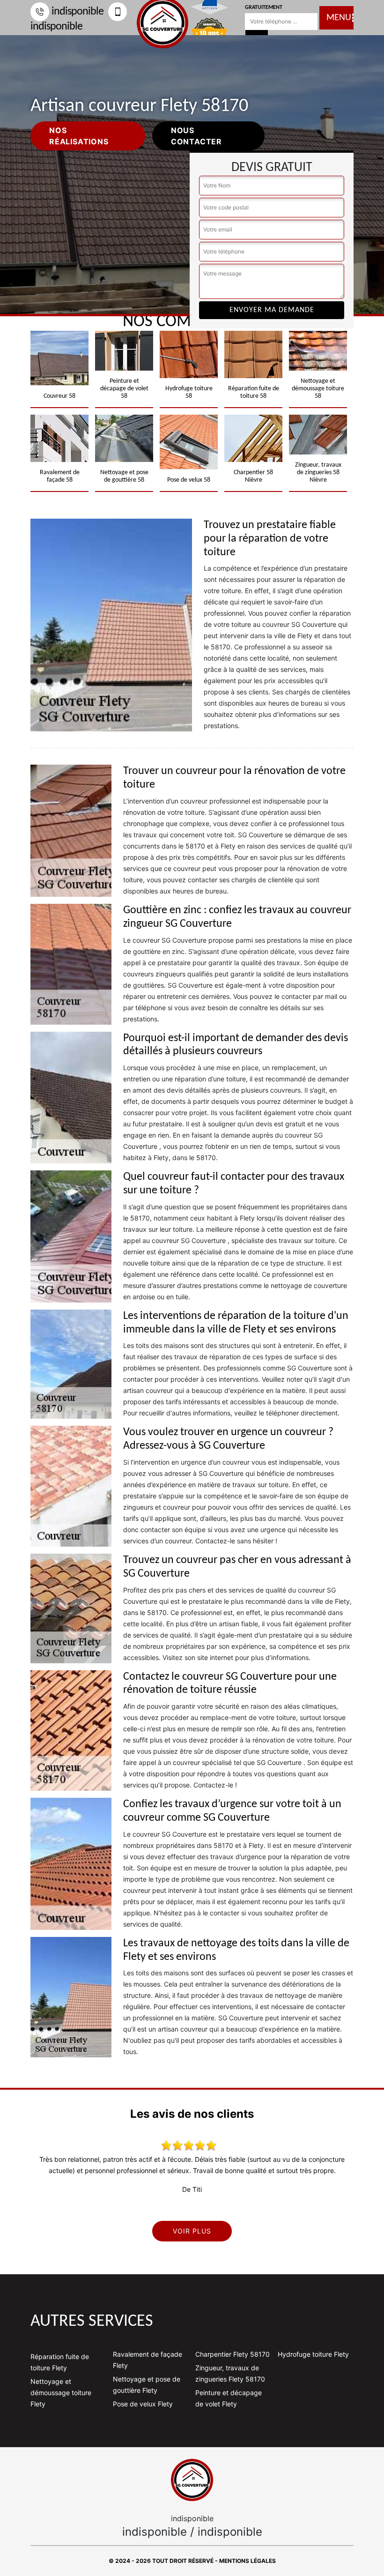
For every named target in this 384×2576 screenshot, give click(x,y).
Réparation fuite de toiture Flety (60, 2362)
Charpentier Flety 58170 (233, 2354)
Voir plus (192, 2231)
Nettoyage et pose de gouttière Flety (147, 2385)
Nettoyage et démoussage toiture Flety (61, 2393)
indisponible (78, 12)
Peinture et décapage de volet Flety (229, 2398)
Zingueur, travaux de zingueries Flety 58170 (230, 2373)
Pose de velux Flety (143, 2404)
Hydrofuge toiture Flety (313, 2354)
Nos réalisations (79, 136)
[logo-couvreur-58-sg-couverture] (192, 2480)
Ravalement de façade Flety (148, 2360)
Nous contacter (196, 136)
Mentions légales (247, 2561)
